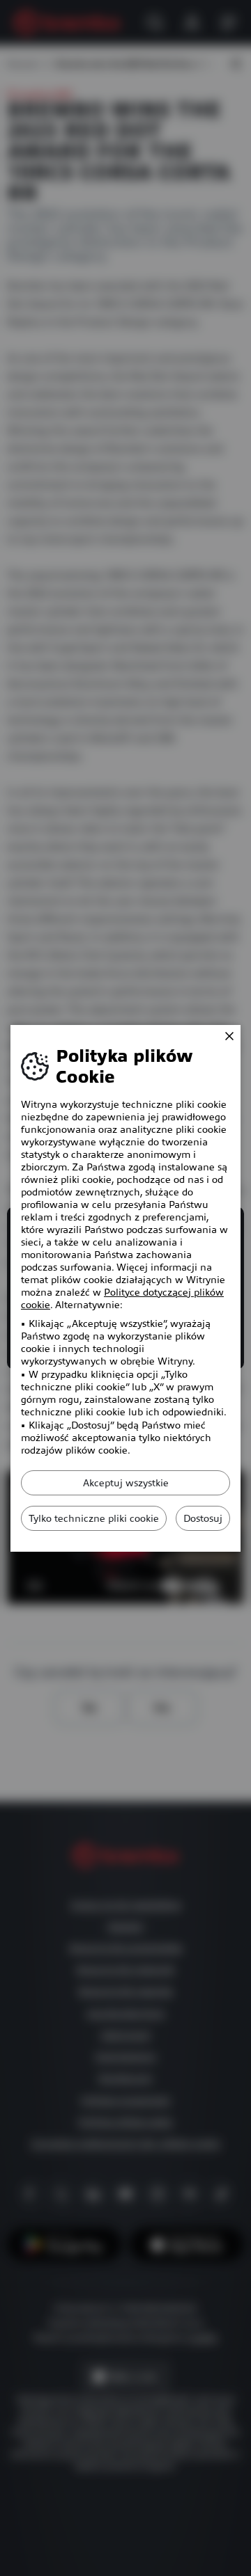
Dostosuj (203, 1518)
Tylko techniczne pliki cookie (94, 1518)
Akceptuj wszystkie (126, 1483)
